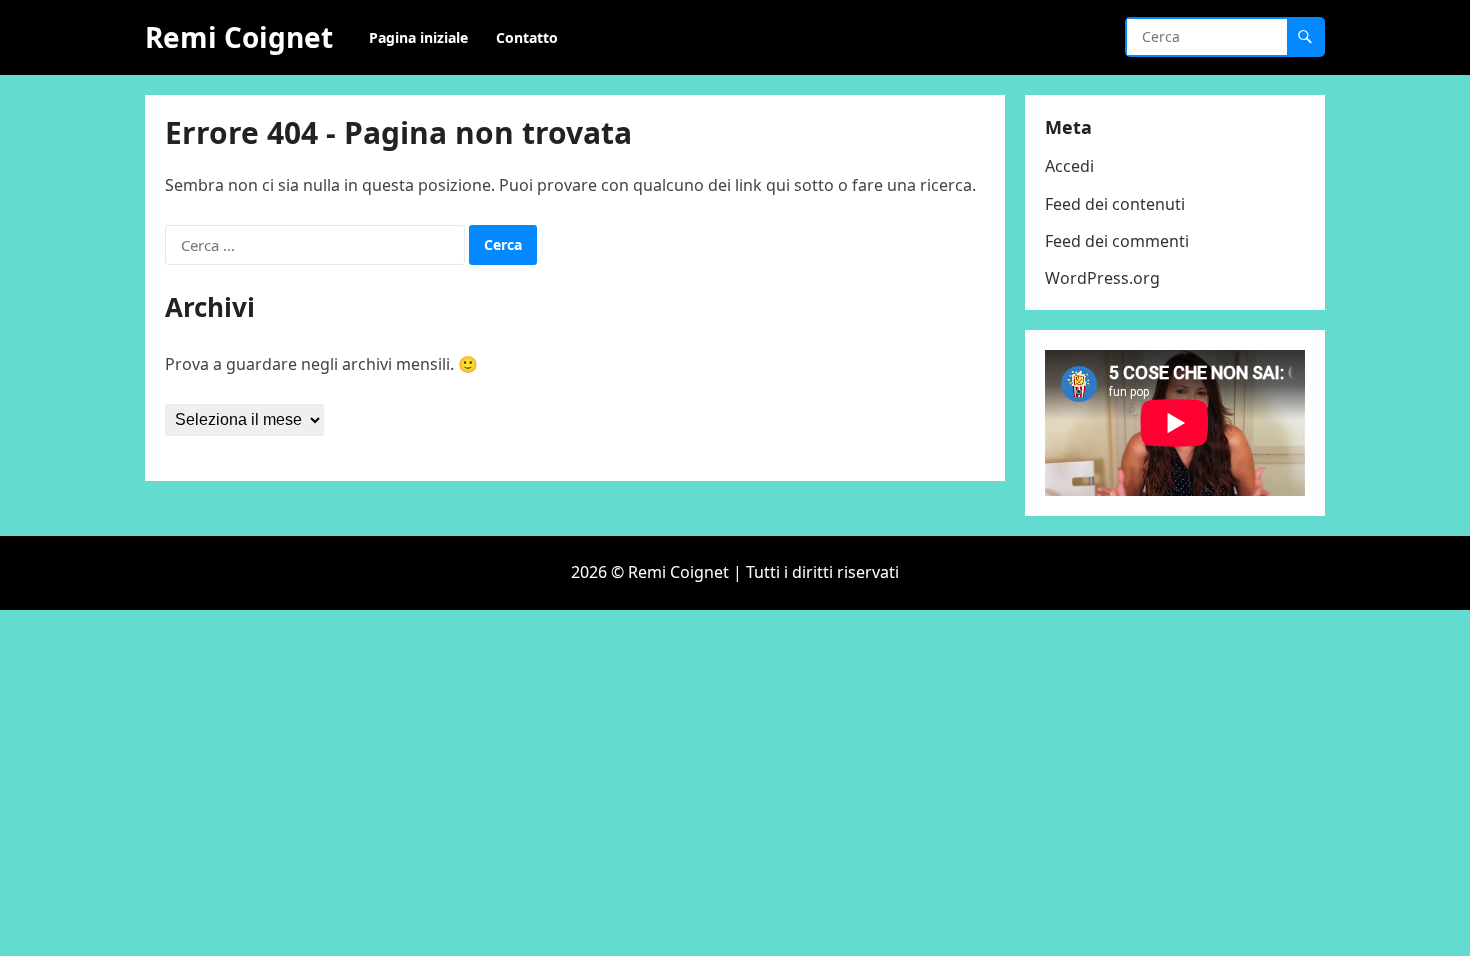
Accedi (1069, 166)
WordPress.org (1102, 278)
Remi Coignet (239, 37)
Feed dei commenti (1117, 241)
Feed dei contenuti (1115, 204)
